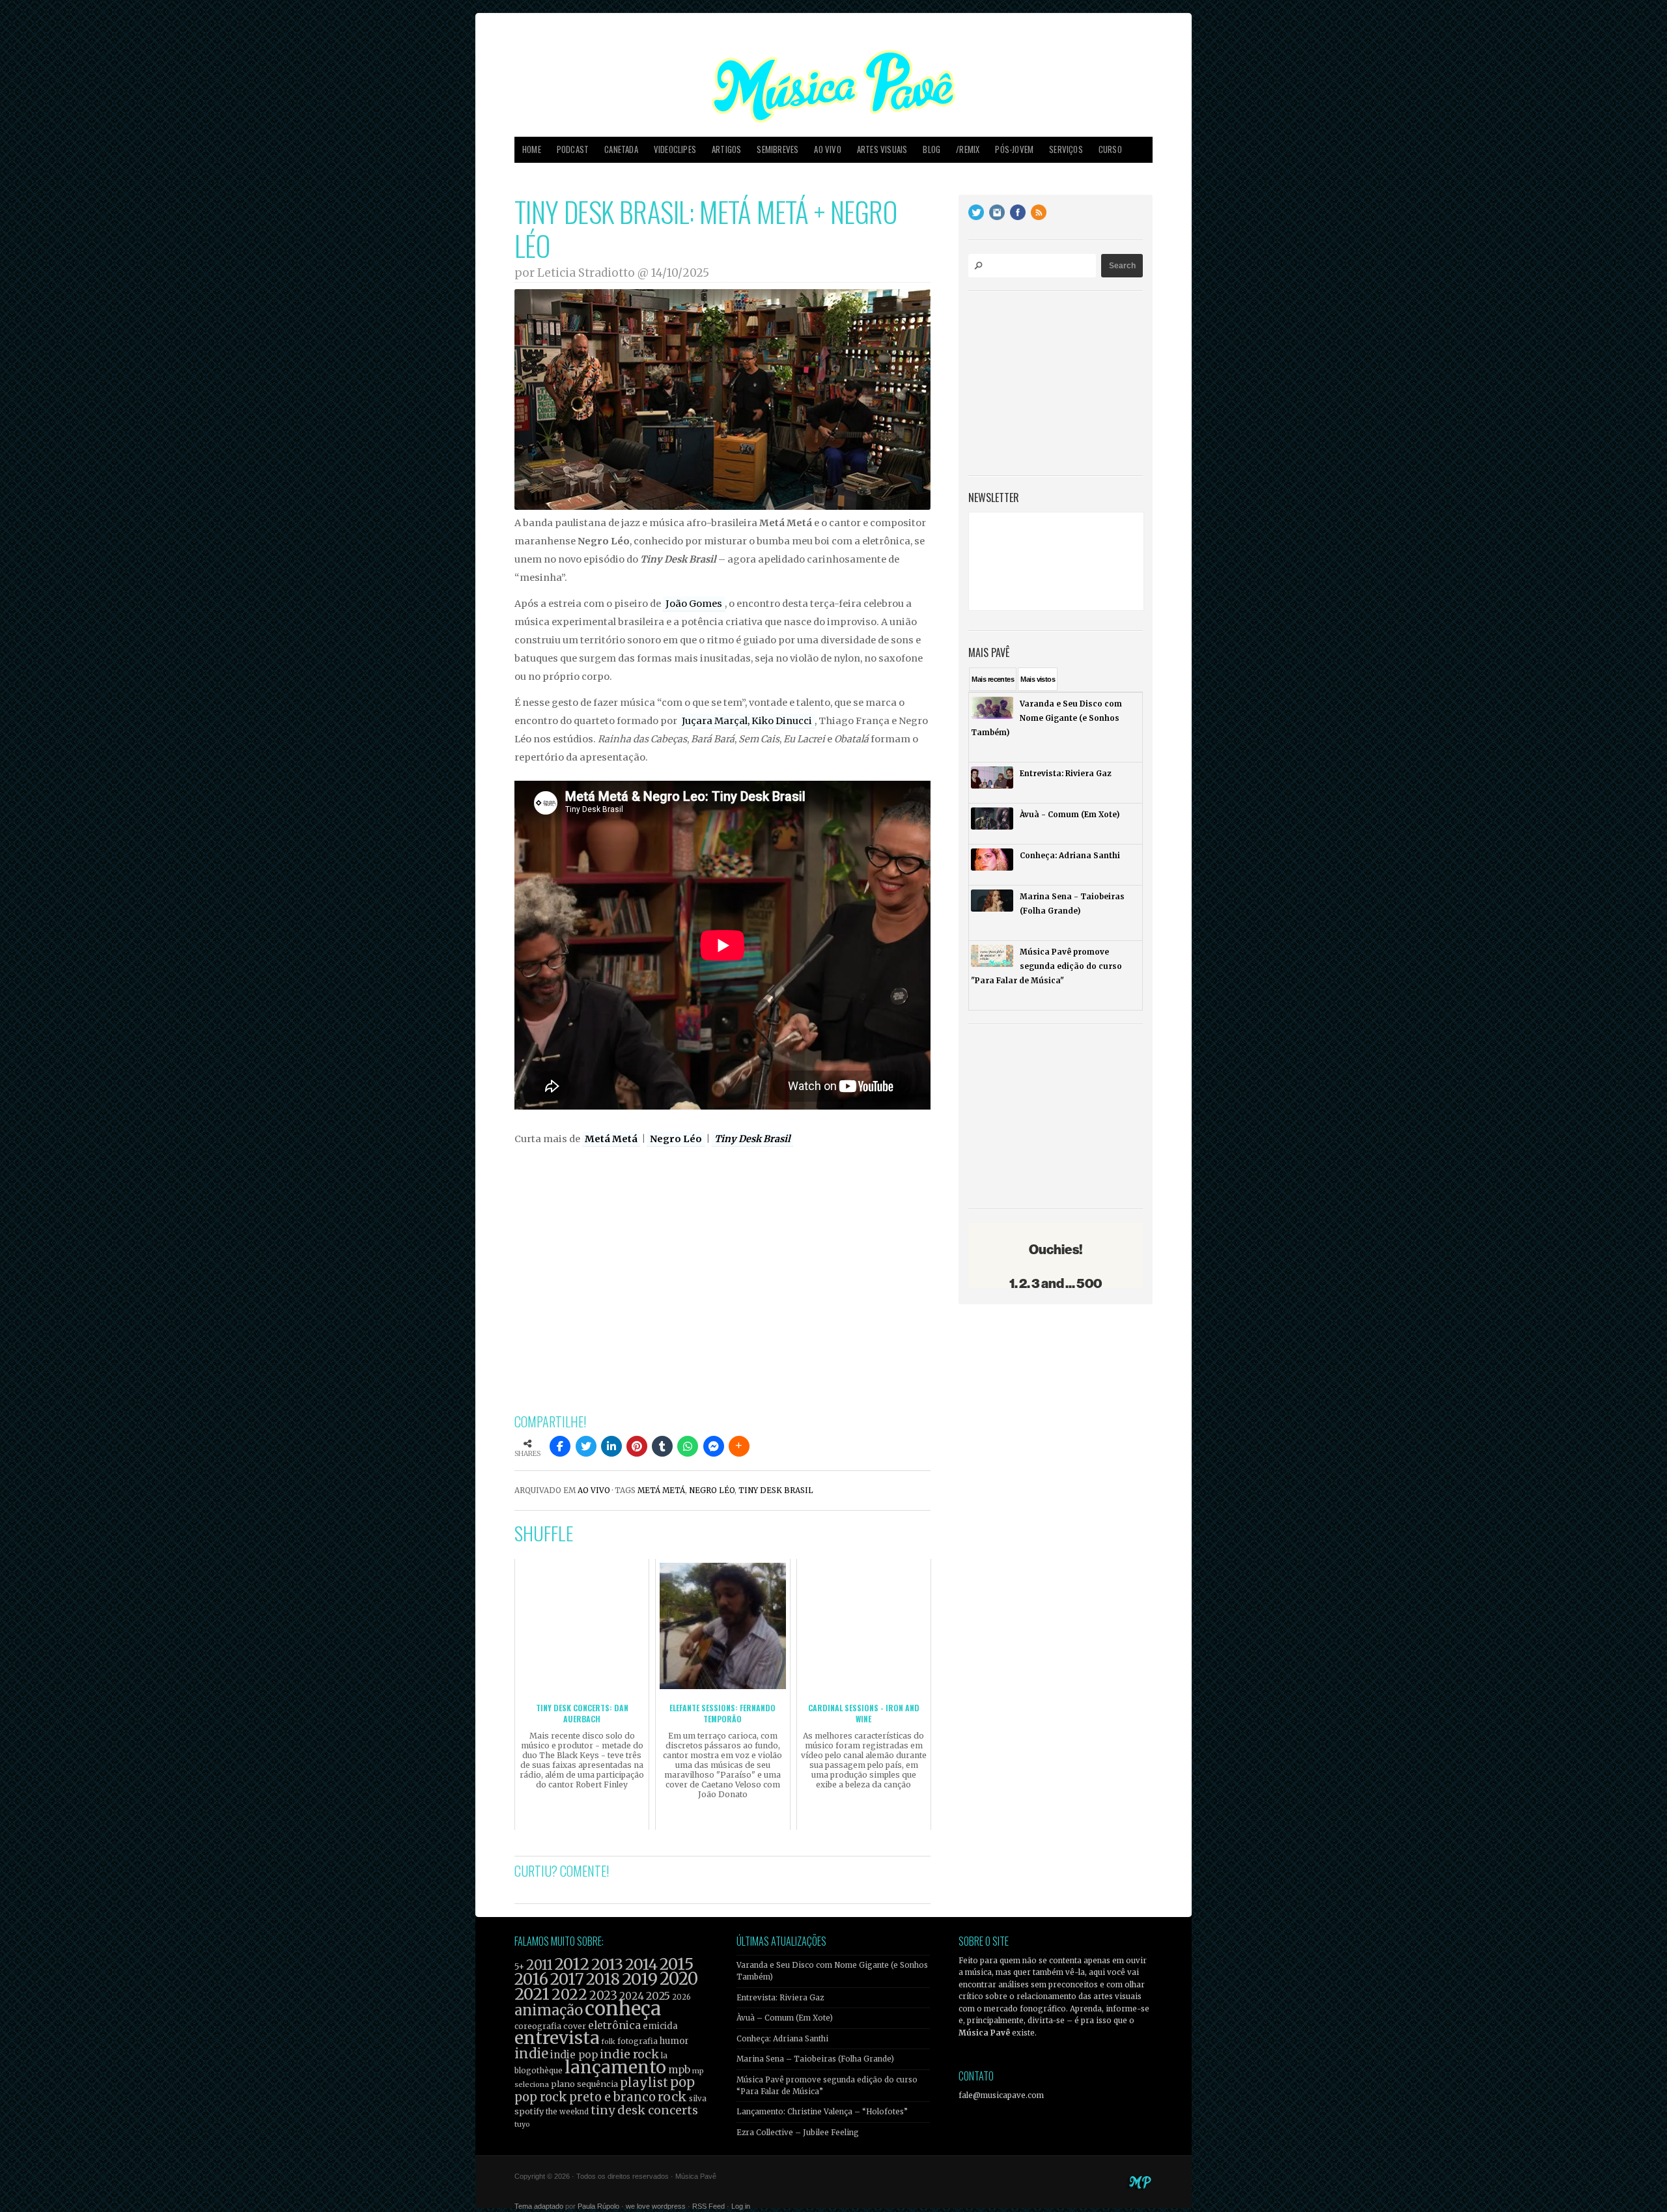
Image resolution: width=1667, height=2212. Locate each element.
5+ (519, 1967)
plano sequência (584, 2084)
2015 (677, 1964)
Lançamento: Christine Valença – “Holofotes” (822, 2112)
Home (532, 149)
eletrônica (614, 2025)
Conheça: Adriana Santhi (782, 2039)
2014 (641, 1964)
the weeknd (567, 2112)
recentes (993, 679)
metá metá (661, 1491)
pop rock (541, 2097)
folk (608, 2041)
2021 (532, 1994)
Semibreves (777, 149)
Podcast (573, 149)
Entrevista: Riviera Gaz (780, 1998)
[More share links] (739, 1446)
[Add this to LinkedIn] (611, 1446)
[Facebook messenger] (714, 1446)
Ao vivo (827, 149)
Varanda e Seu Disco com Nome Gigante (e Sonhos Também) (832, 1971)
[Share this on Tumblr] (662, 1446)
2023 (603, 1995)
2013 (607, 1964)
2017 (567, 1979)
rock (672, 2097)
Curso (1110, 149)
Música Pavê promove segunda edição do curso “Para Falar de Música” (827, 2086)
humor (674, 2041)
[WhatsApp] (688, 1446)
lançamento (615, 2067)
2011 (539, 1965)
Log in (741, 2206)
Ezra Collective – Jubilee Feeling (798, 2133)
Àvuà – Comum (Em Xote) (785, 2018)
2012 (572, 1964)
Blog (932, 149)
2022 (569, 1995)
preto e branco (612, 2097)
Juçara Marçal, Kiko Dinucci (747, 721)
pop (682, 2082)
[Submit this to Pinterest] (637, 1446)
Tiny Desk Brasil (752, 1139)
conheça (623, 2009)
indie (531, 2054)
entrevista (557, 2038)
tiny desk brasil (776, 1491)
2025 (658, 1996)
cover (575, 2026)
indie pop (574, 2055)
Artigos (726, 149)
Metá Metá (611, 1139)
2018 (603, 1980)
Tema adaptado (539, 2206)
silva (698, 2099)
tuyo (522, 2124)
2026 (681, 1997)
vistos (1038, 679)
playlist (644, 2083)
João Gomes (694, 604)
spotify (529, 2111)
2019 (640, 1979)
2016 (531, 1979)
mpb (679, 2070)
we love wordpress (656, 2206)
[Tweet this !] (586, 1446)
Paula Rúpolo (598, 2206)
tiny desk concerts (644, 2110)
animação (549, 2010)
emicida (660, 2026)
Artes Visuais (882, 149)
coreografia (538, 2026)
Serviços (1066, 149)
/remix (968, 149)
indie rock (629, 2054)
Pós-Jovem (1014, 149)
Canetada (621, 149)
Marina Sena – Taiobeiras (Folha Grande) (815, 2059)
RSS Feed (708, 2206)
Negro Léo (676, 1139)
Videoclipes (675, 149)
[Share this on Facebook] (560, 1446)
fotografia (637, 2041)
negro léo (712, 1491)
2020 (679, 1979)
